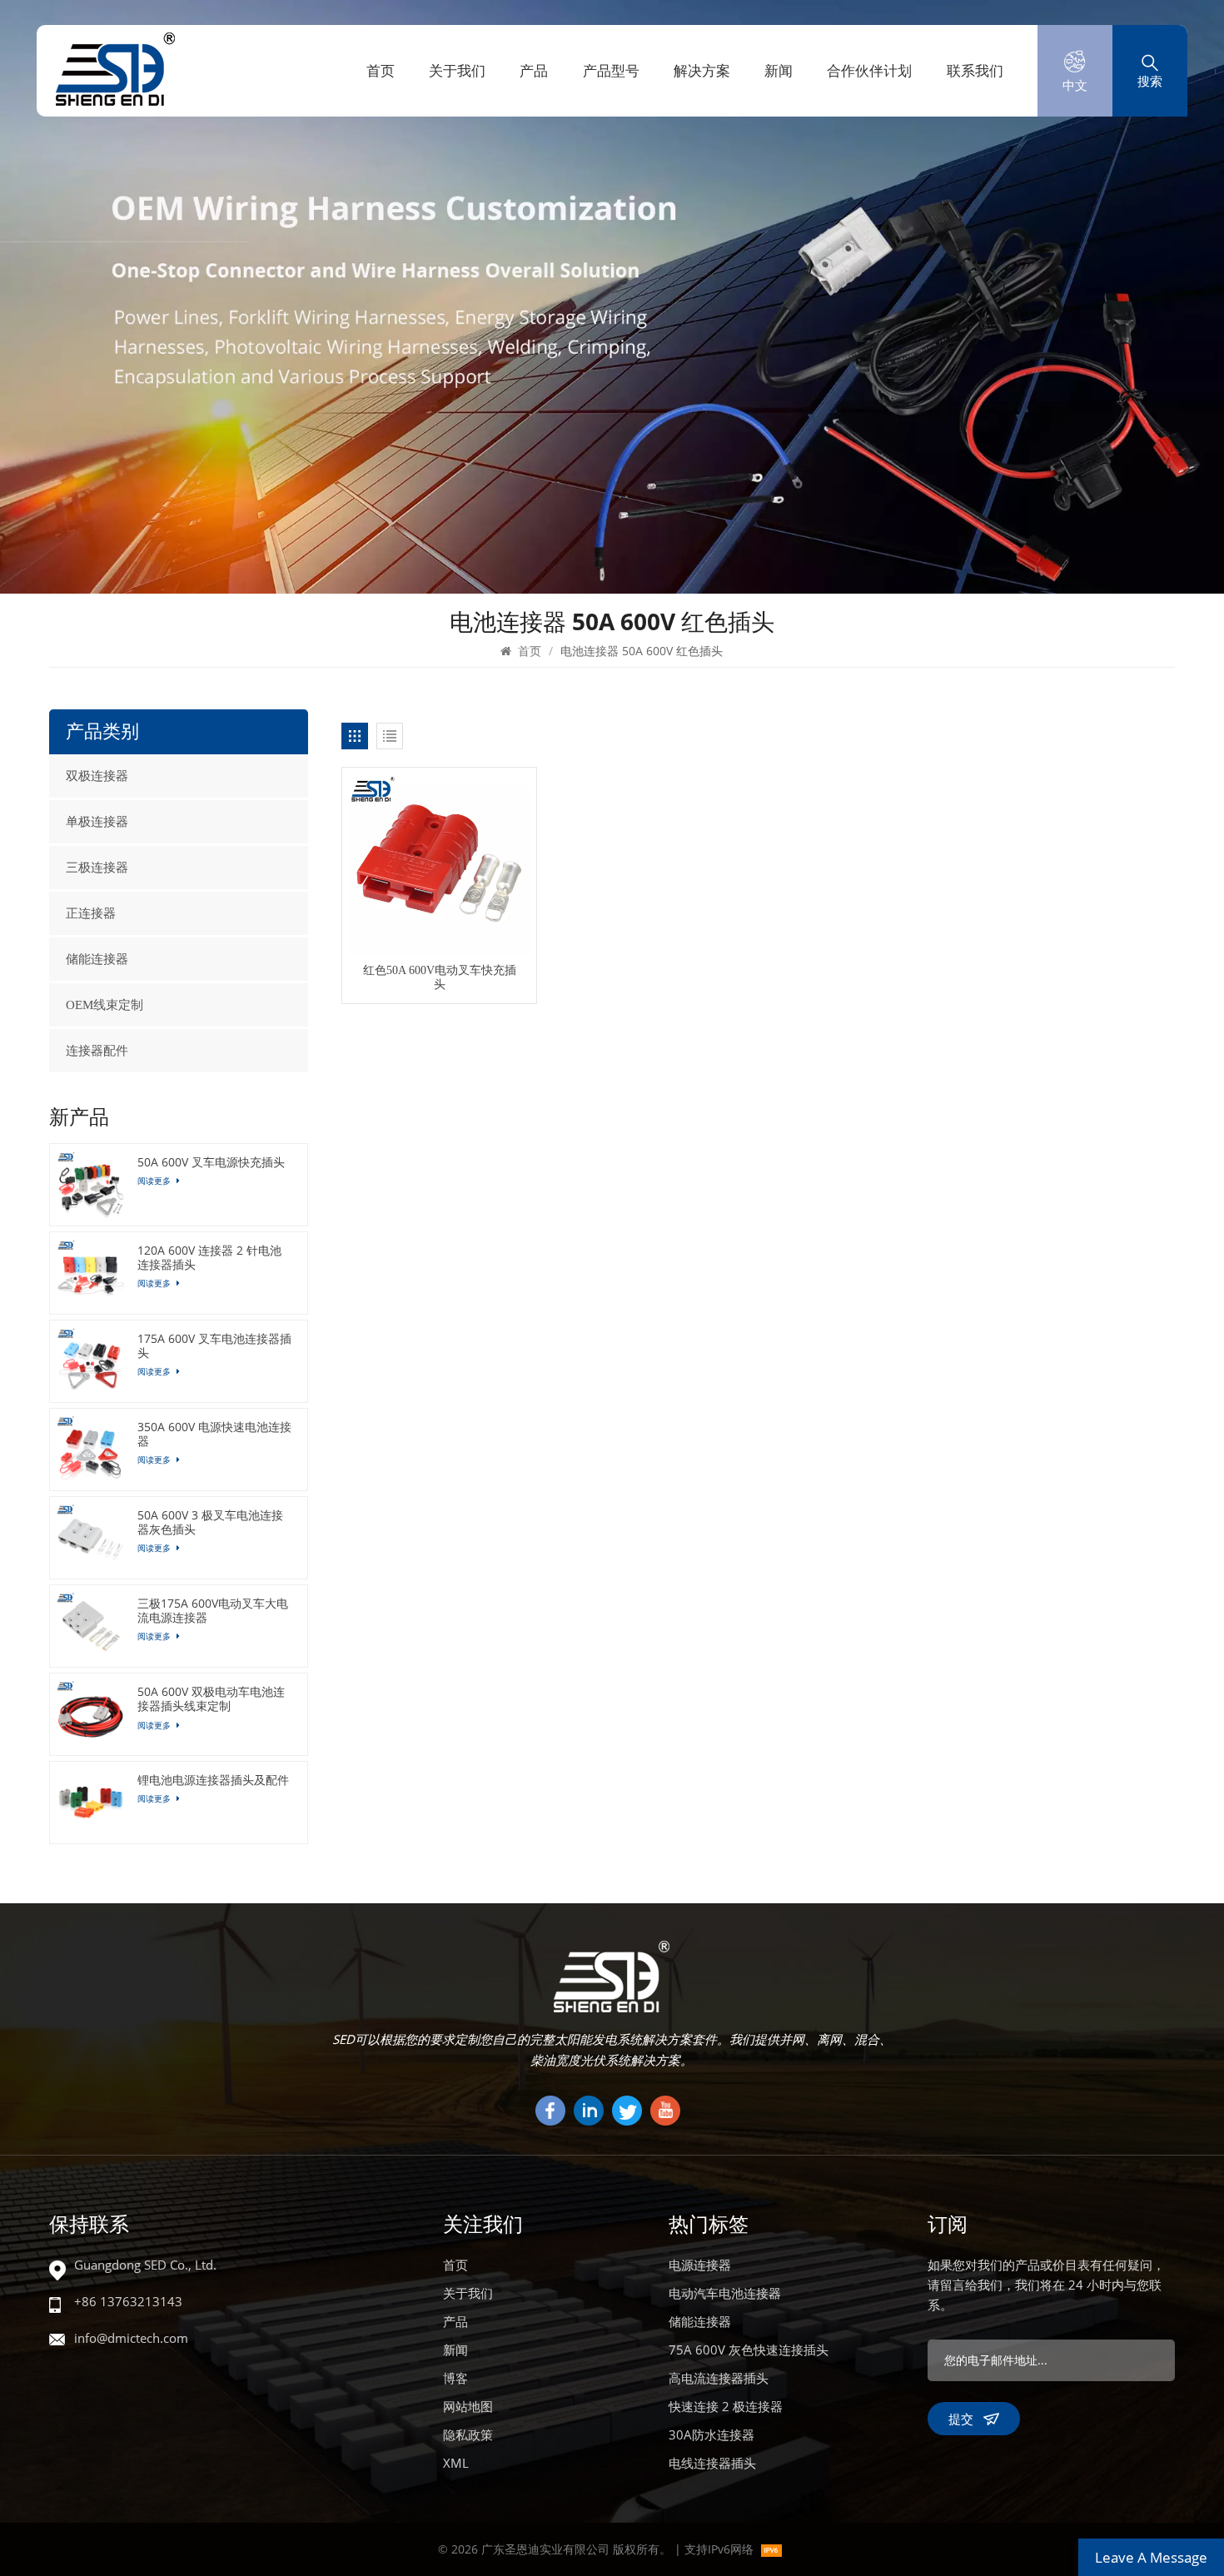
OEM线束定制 (104, 1005)
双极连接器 (97, 776)
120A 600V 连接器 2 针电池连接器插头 (209, 1257)
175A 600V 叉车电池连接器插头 (214, 1345)
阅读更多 (155, 1181)
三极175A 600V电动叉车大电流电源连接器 (213, 1610)
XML (456, 2463)
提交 (961, 2419)
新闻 (779, 70)
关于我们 (457, 70)
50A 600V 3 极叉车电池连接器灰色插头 (210, 1522)
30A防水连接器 (712, 2434)
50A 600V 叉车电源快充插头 (211, 1162)
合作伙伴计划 (869, 70)
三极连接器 (97, 868)
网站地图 (468, 2406)
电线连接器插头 (712, 2463)
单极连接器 (97, 822)
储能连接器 (97, 959)
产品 (534, 70)
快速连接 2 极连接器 (726, 2406)
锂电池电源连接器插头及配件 (213, 1780)
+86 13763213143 (128, 2301)
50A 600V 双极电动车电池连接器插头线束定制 (211, 1698)
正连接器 (91, 913)
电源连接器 (700, 2265)
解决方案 (702, 70)
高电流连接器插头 (719, 2378)
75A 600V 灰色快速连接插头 (749, 2350)
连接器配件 (97, 1051)
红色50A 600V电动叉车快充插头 (440, 977)
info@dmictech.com (131, 2338)
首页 (381, 70)
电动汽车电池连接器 (725, 2293)
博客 (455, 2378)
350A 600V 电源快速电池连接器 (214, 1434)
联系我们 (975, 70)
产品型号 (611, 70)
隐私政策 (468, 2434)
